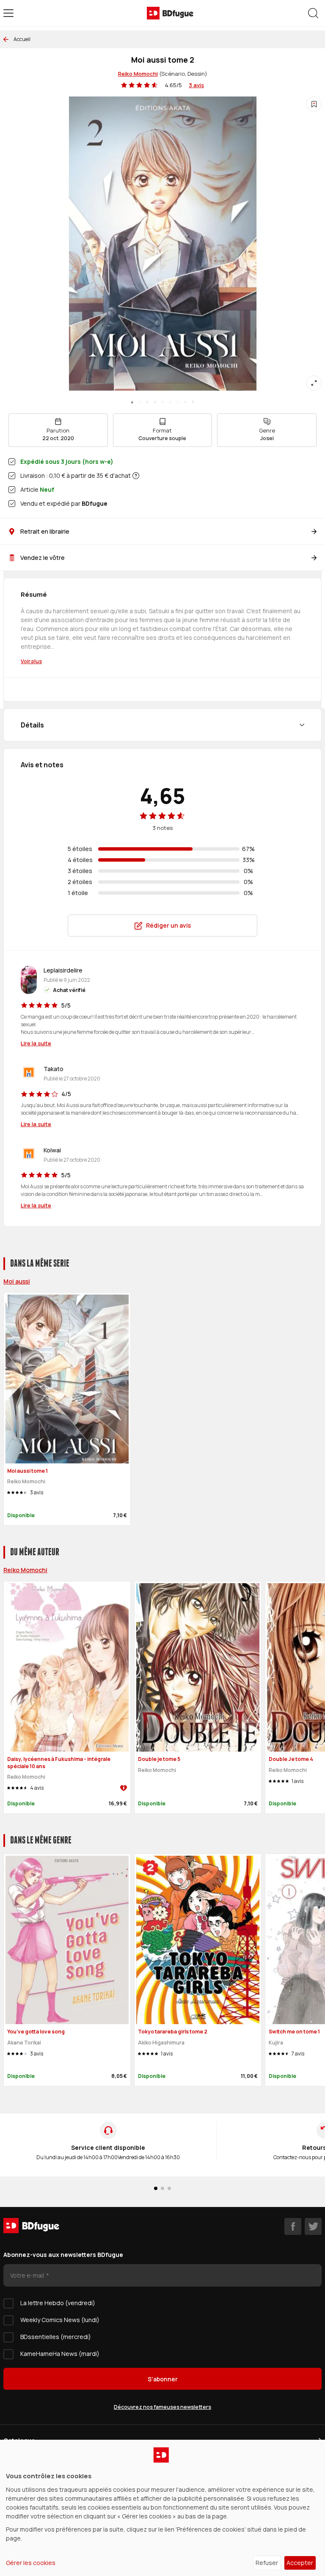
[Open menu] (8, 13)
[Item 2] (147, 402)
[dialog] (162, 2508)
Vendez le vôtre (43, 558)
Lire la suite (36, 1043)
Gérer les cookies (31, 2563)
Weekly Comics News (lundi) (60, 2320)
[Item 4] (162, 402)
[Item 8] (193, 402)
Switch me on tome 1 (294, 2032)
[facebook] (293, 2226)
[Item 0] (132, 402)
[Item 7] (185, 402)
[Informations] (136, 476)
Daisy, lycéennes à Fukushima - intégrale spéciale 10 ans (59, 1763)
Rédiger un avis (168, 925)
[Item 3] (155, 402)
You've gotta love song (36, 2032)
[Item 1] (140, 402)
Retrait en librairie (45, 531)
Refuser (267, 2563)
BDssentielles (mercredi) (56, 2337)
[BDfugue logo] (170, 13)
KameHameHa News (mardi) (60, 2354)
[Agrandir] (314, 383)
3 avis (196, 85)
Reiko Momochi (138, 74)
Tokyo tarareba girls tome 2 (173, 2032)
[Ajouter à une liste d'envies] (314, 104)
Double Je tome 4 (291, 1759)
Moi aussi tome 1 (28, 1471)
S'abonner (163, 2379)
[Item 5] (170, 402)
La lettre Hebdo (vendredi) (58, 2303)
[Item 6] (178, 402)
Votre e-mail (28, 2275)
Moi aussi (17, 1281)
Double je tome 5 (159, 1759)
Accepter (300, 2563)
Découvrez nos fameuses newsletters (162, 2407)
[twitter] (313, 2226)
